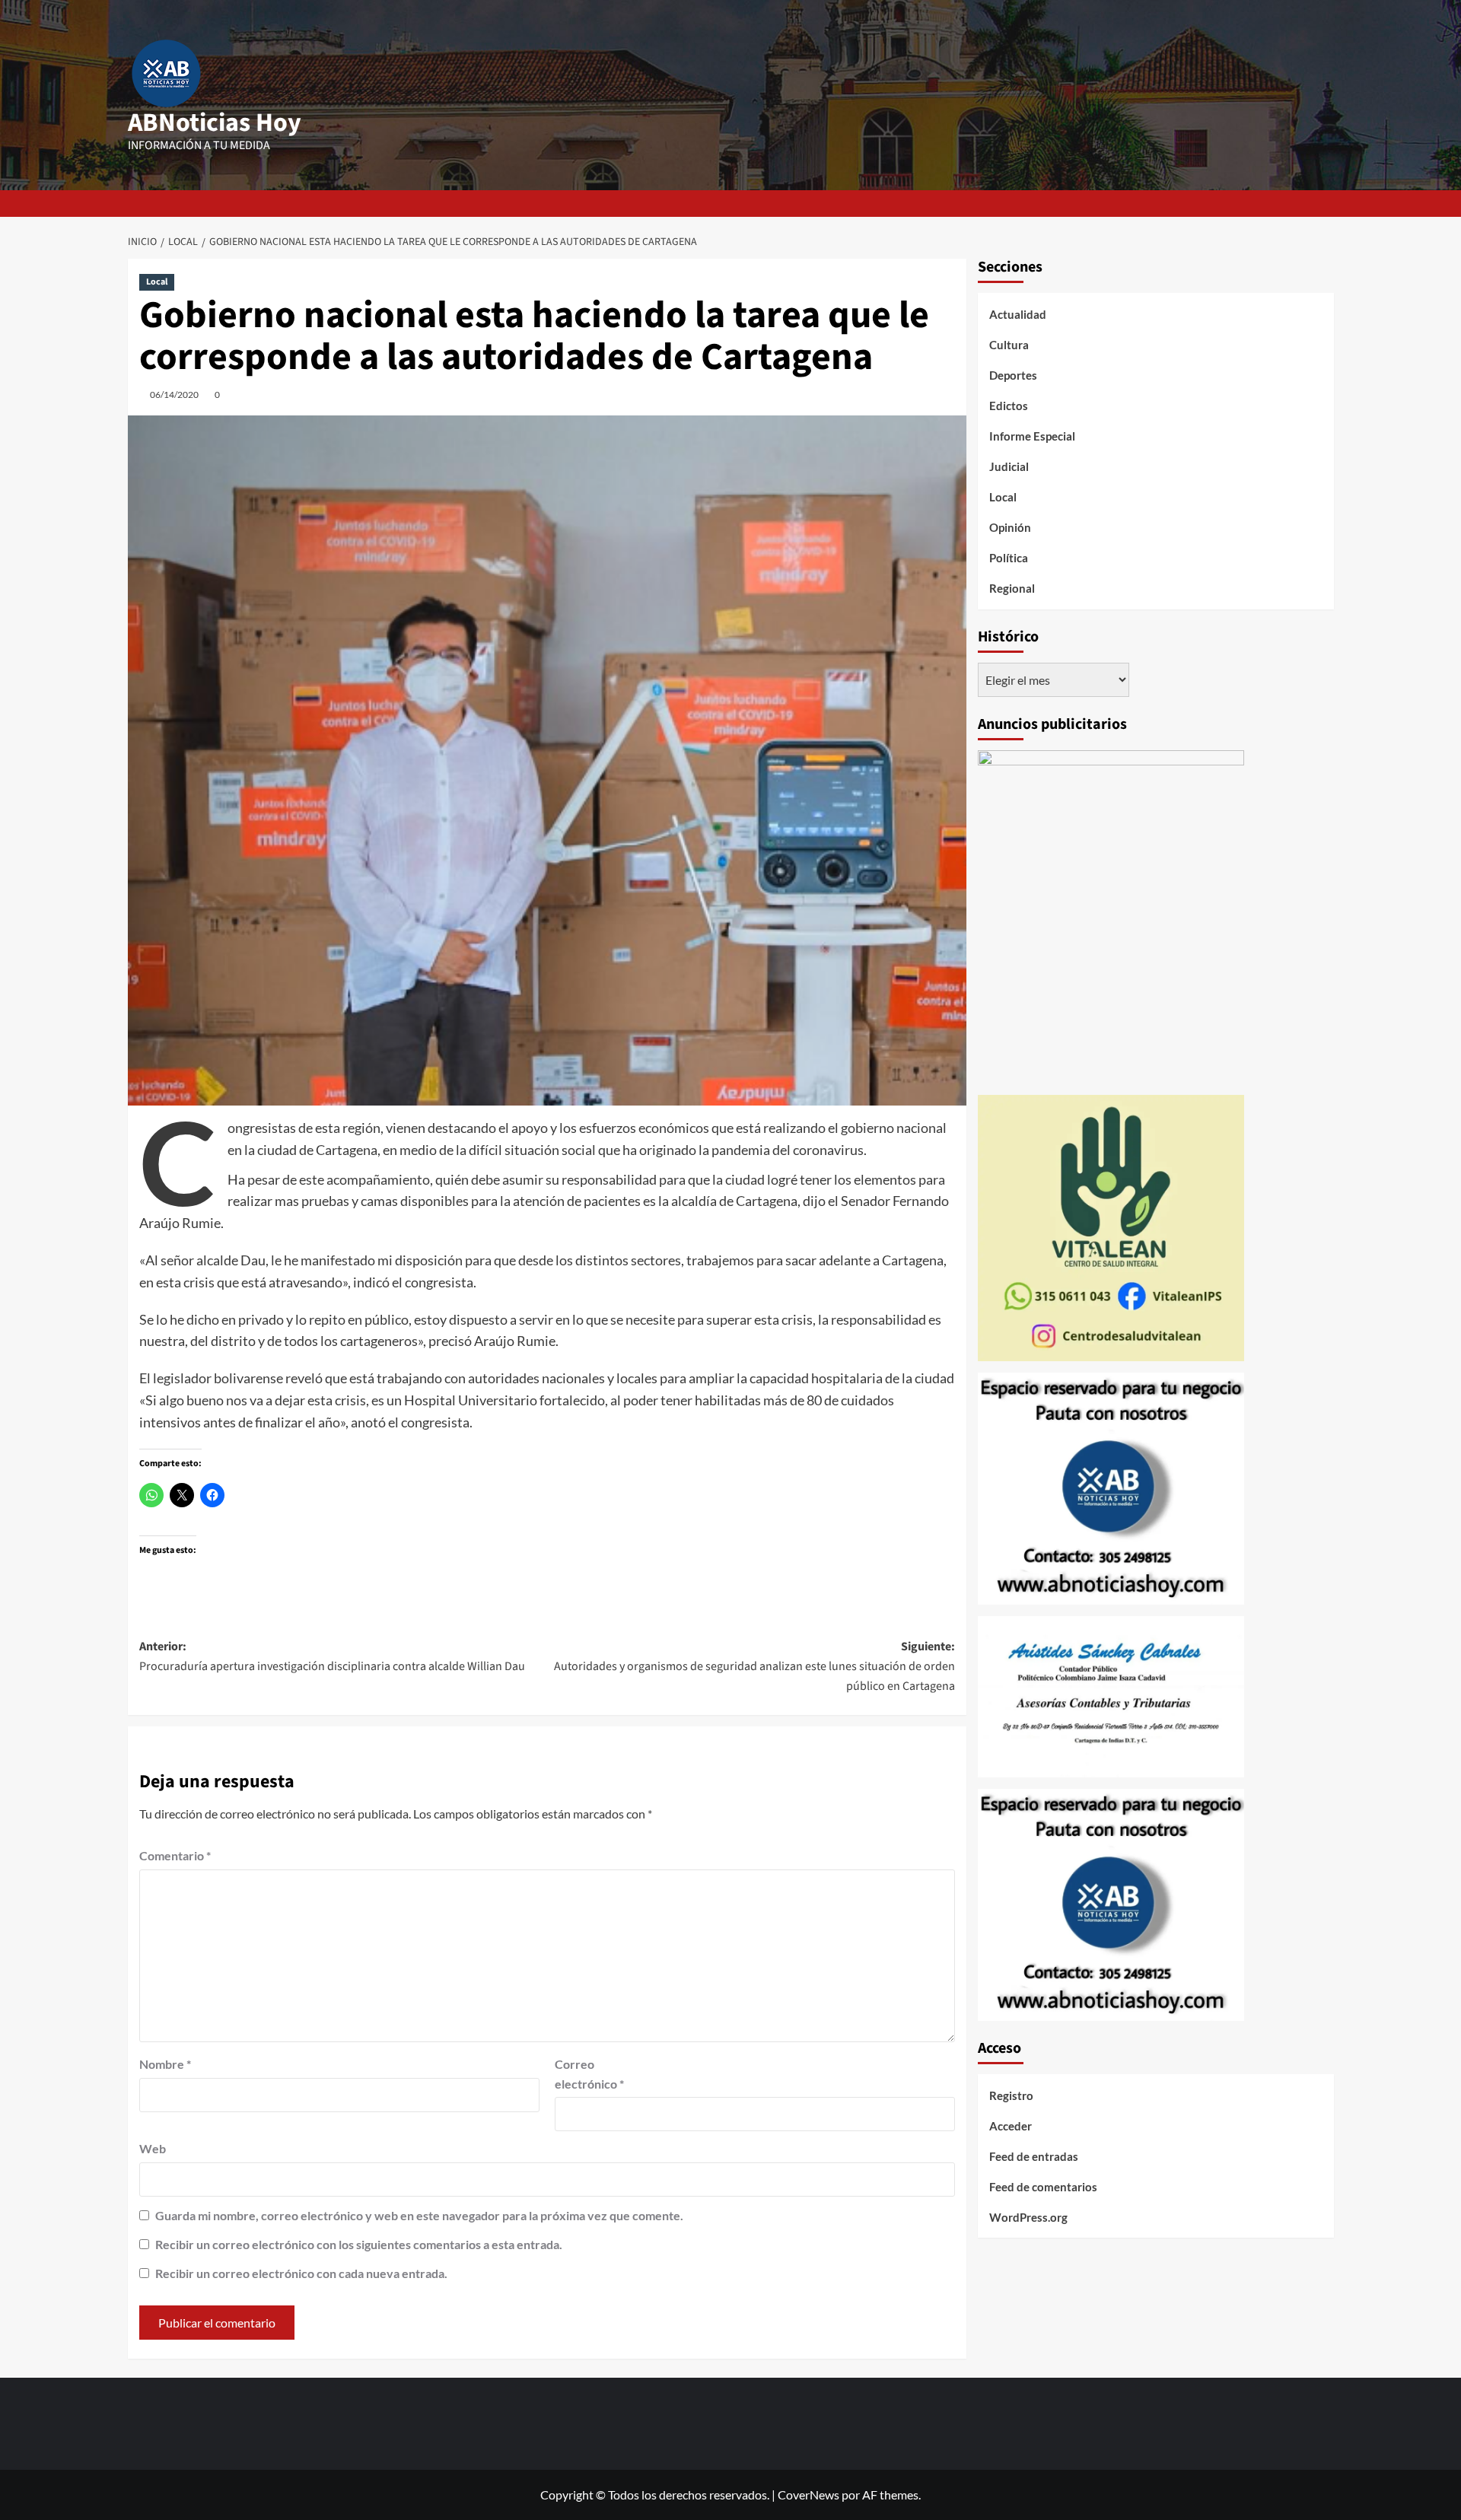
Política (1009, 558)
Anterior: (332, 1656)
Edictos (1009, 406)
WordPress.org (1028, 2217)
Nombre (165, 2064)
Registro (1011, 2095)
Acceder (1011, 2126)
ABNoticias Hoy (215, 123)
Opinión (1010, 527)
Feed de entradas (1034, 2156)
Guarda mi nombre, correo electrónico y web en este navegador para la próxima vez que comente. (419, 2215)
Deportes (1013, 375)
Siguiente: (754, 1666)
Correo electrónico (589, 2074)
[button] (1324, 204)
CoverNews (808, 2495)
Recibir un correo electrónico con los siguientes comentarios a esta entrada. (359, 2244)
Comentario (175, 1855)
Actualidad (1018, 314)
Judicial (1009, 466)
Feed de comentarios (1043, 2187)
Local (157, 282)
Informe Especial (1032, 436)
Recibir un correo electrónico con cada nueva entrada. (301, 2273)
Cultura (1009, 345)
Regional (1012, 588)
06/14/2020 (174, 395)
